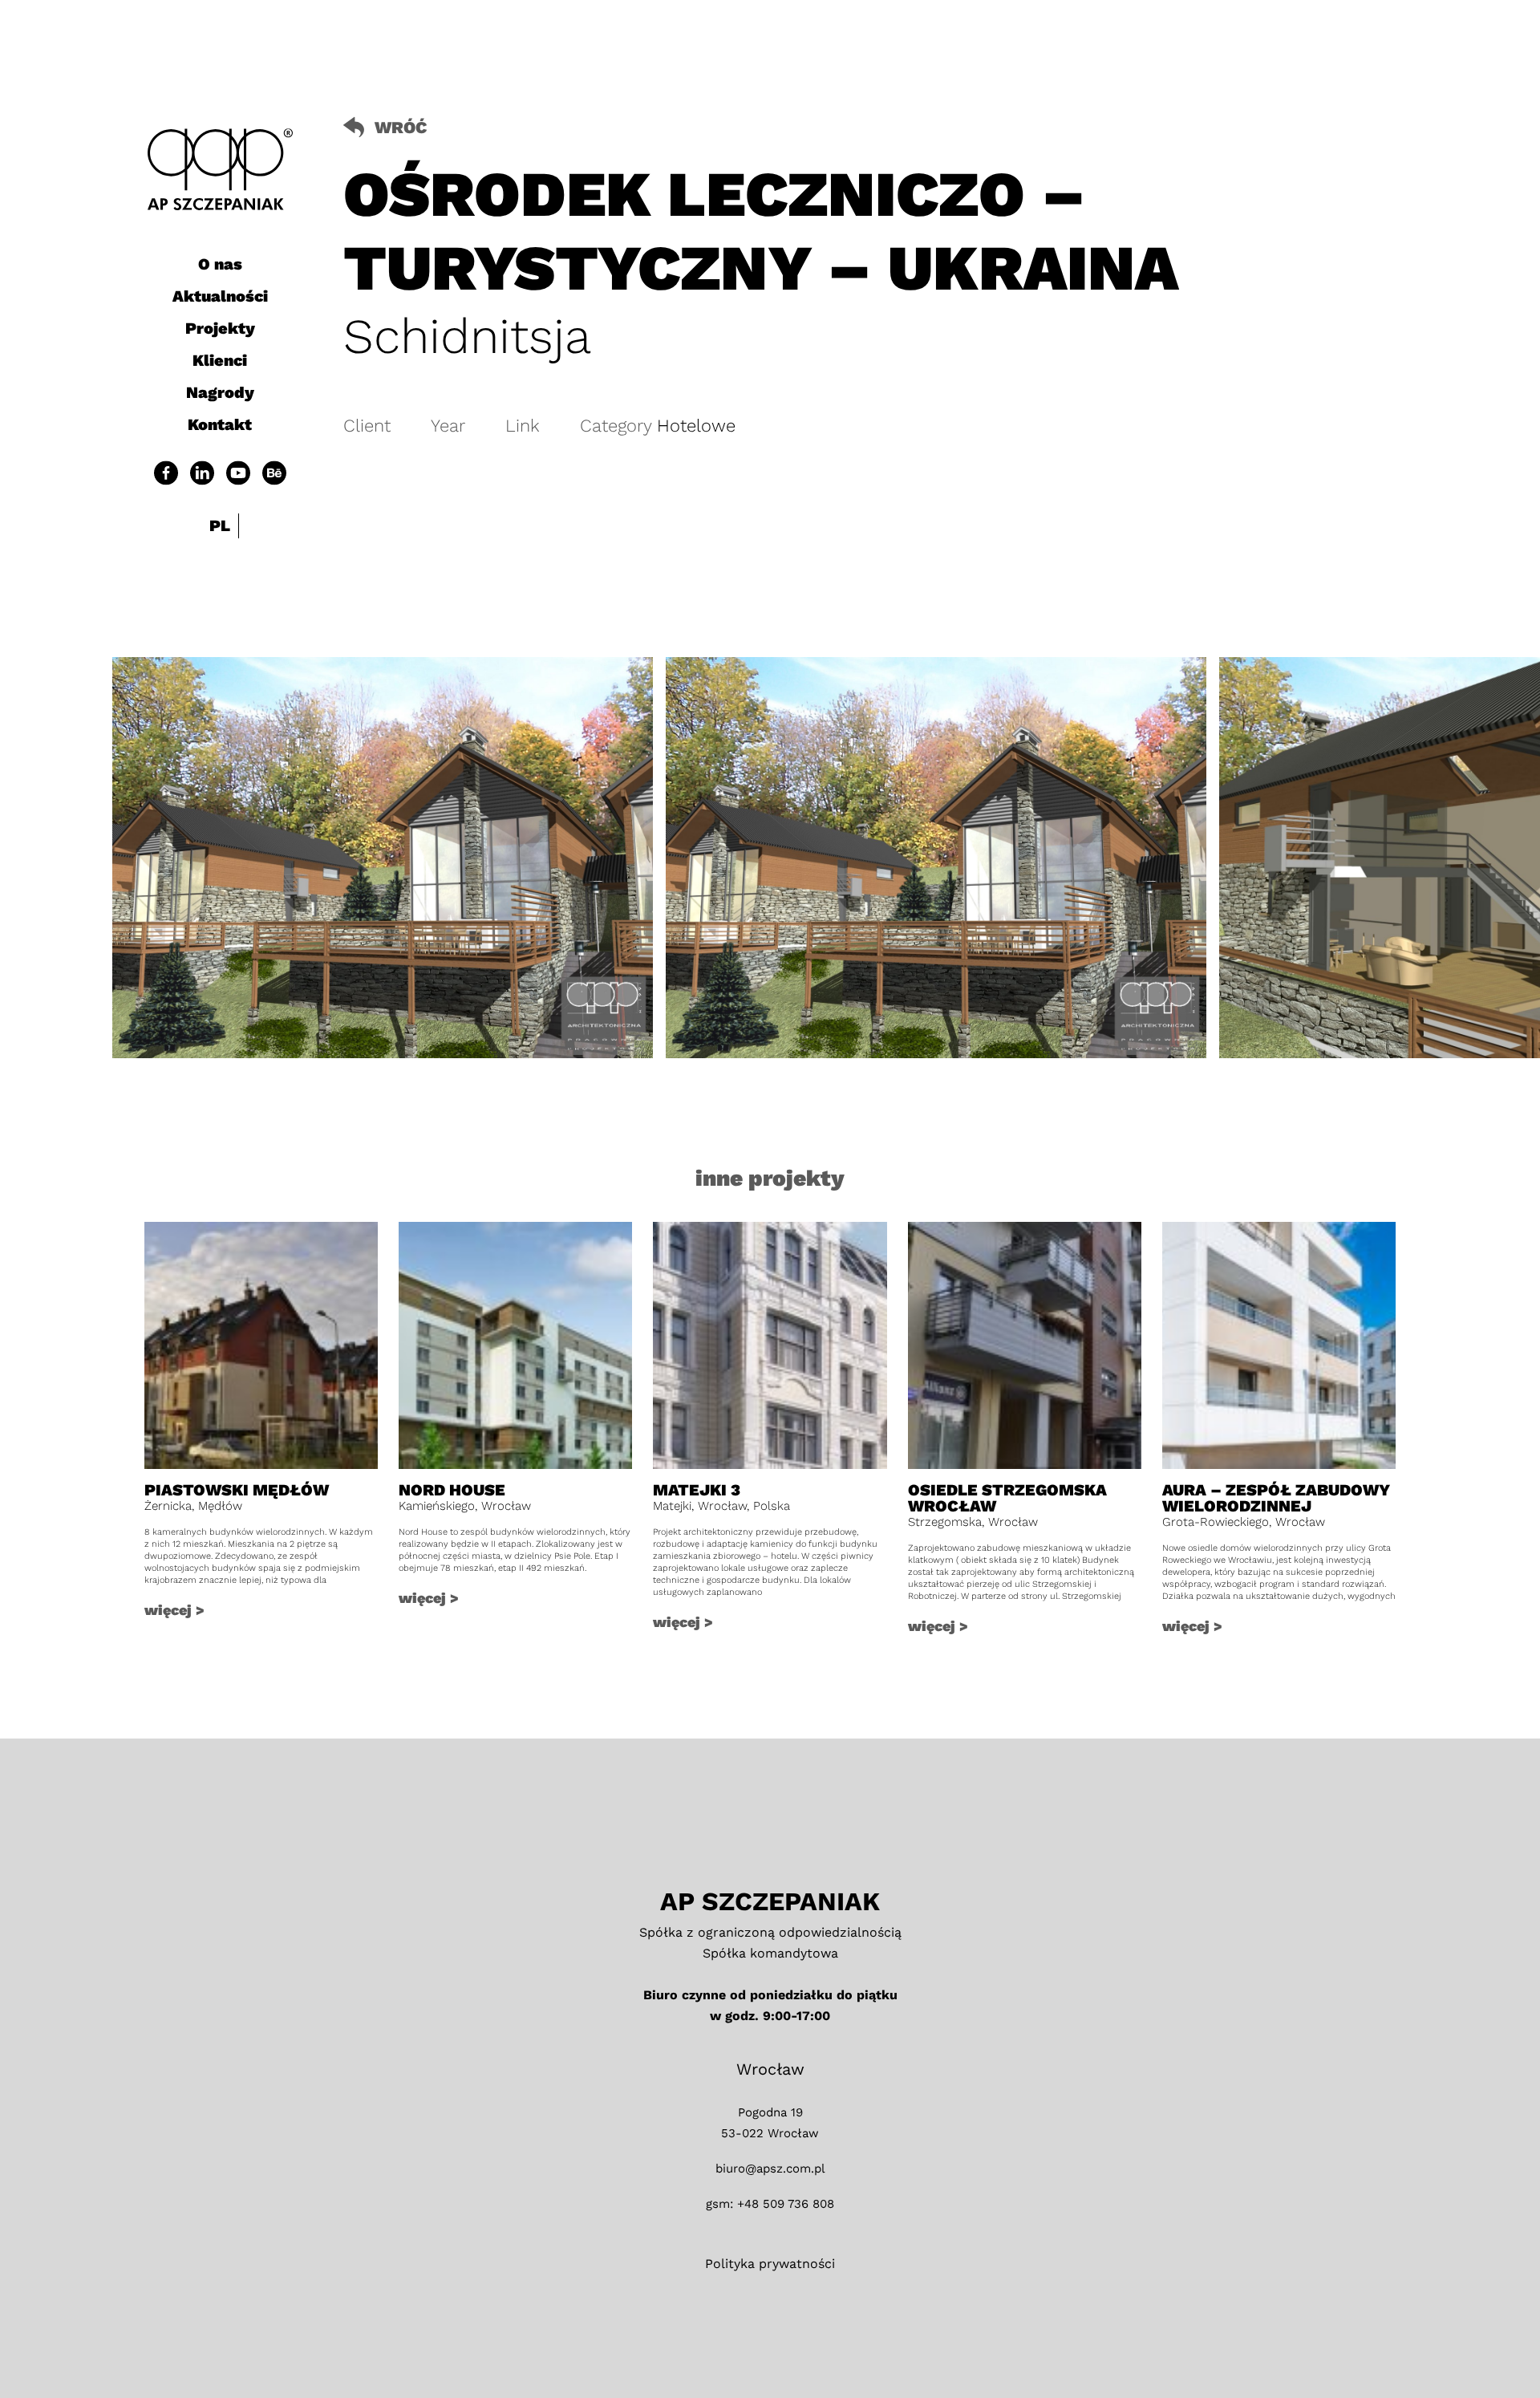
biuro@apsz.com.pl (770, 2169)
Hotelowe (696, 426)
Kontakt (220, 424)
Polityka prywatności (770, 2264)
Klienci (220, 360)
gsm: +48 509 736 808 (770, 2204)
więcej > (174, 1610)
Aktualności (220, 296)
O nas (220, 264)
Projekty (220, 328)
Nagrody (220, 392)
